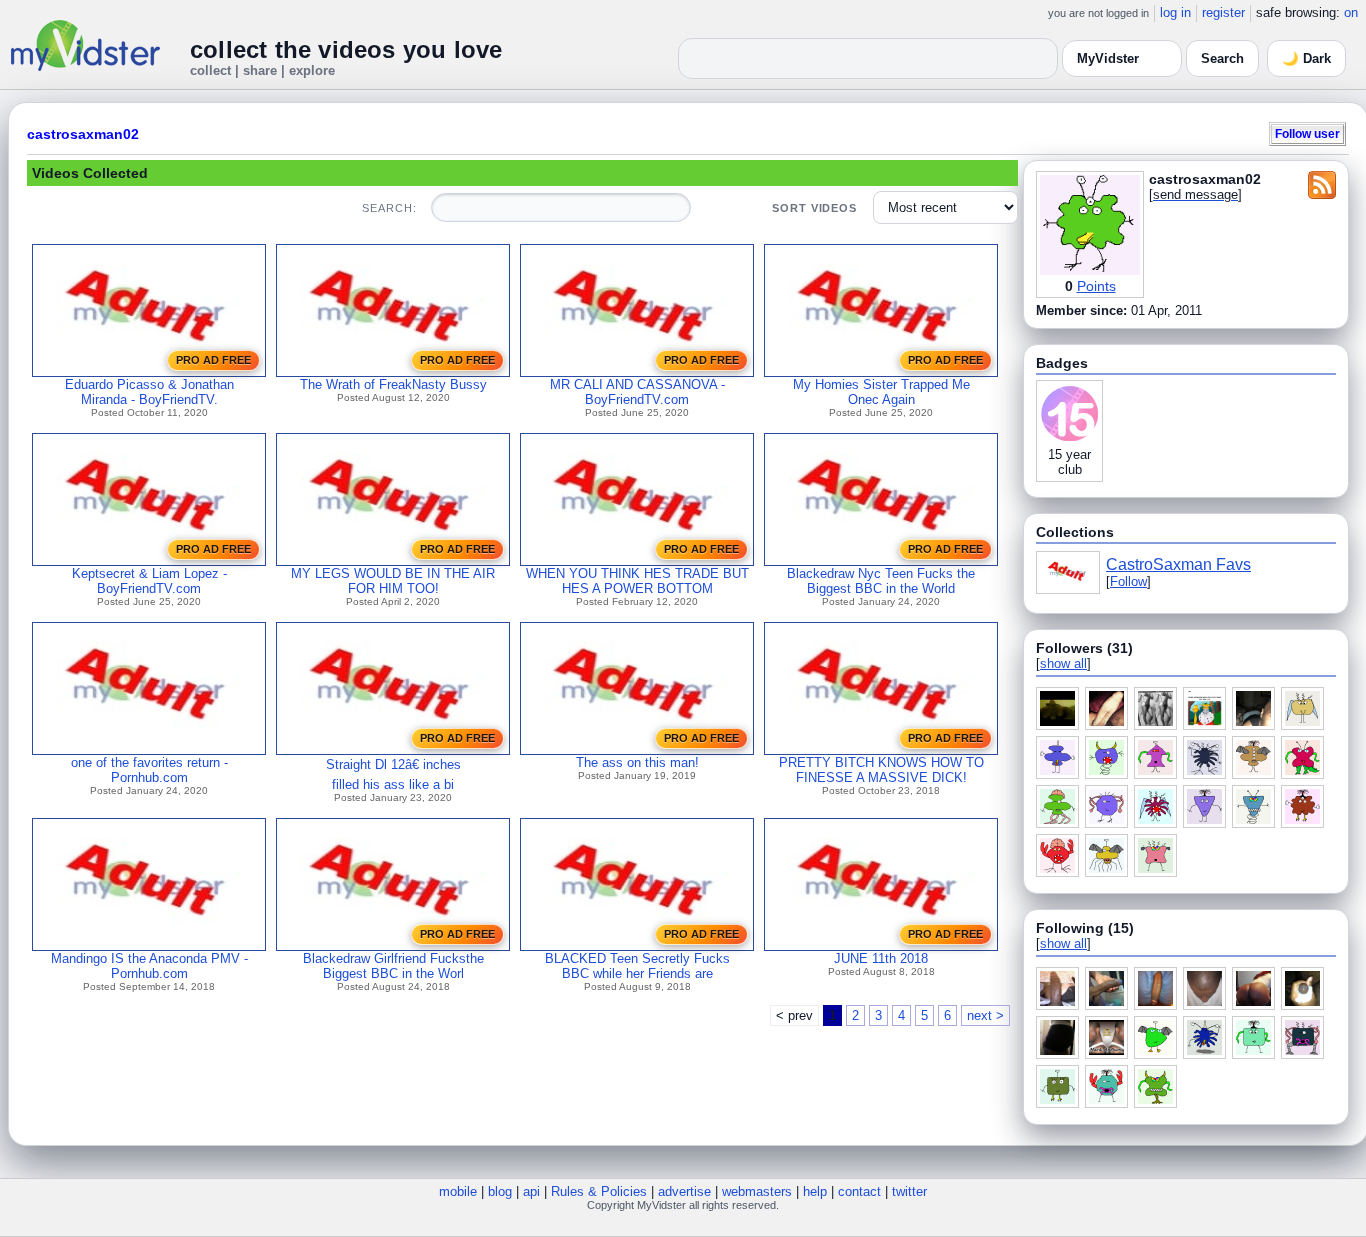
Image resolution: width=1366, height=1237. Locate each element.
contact (859, 1191)
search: (389, 208)
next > (985, 1015)
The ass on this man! (637, 762)
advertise (684, 1191)
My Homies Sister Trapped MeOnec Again (881, 392)
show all (1063, 663)
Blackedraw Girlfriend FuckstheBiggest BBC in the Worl (393, 966)
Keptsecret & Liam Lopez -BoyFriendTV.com (149, 581)
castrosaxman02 (83, 134)
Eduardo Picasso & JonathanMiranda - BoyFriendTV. (149, 392)
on (1351, 12)
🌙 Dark (1306, 58)
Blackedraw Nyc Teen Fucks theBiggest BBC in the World (881, 581)
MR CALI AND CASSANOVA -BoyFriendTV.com (637, 392)
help (815, 1191)
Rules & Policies (599, 1191)
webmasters (757, 1191)
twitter (909, 1191)
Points (1096, 286)
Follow (1128, 581)
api (531, 1191)
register (1223, 12)
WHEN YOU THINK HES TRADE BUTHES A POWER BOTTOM (637, 581)
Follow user (1307, 133)
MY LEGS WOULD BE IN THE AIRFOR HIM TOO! (393, 581)
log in (1175, 12)
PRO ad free (213, 360)
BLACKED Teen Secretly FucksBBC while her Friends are (637, 966)
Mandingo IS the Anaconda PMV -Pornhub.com (149, 966)
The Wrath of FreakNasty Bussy (393, 384)
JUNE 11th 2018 (881, 958)
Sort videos (814, 208)
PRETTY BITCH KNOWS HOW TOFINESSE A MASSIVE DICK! (881, 770)
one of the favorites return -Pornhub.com (149, 770)
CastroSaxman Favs (1178, 564)
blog (500, 1191)
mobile (458, 1191)
